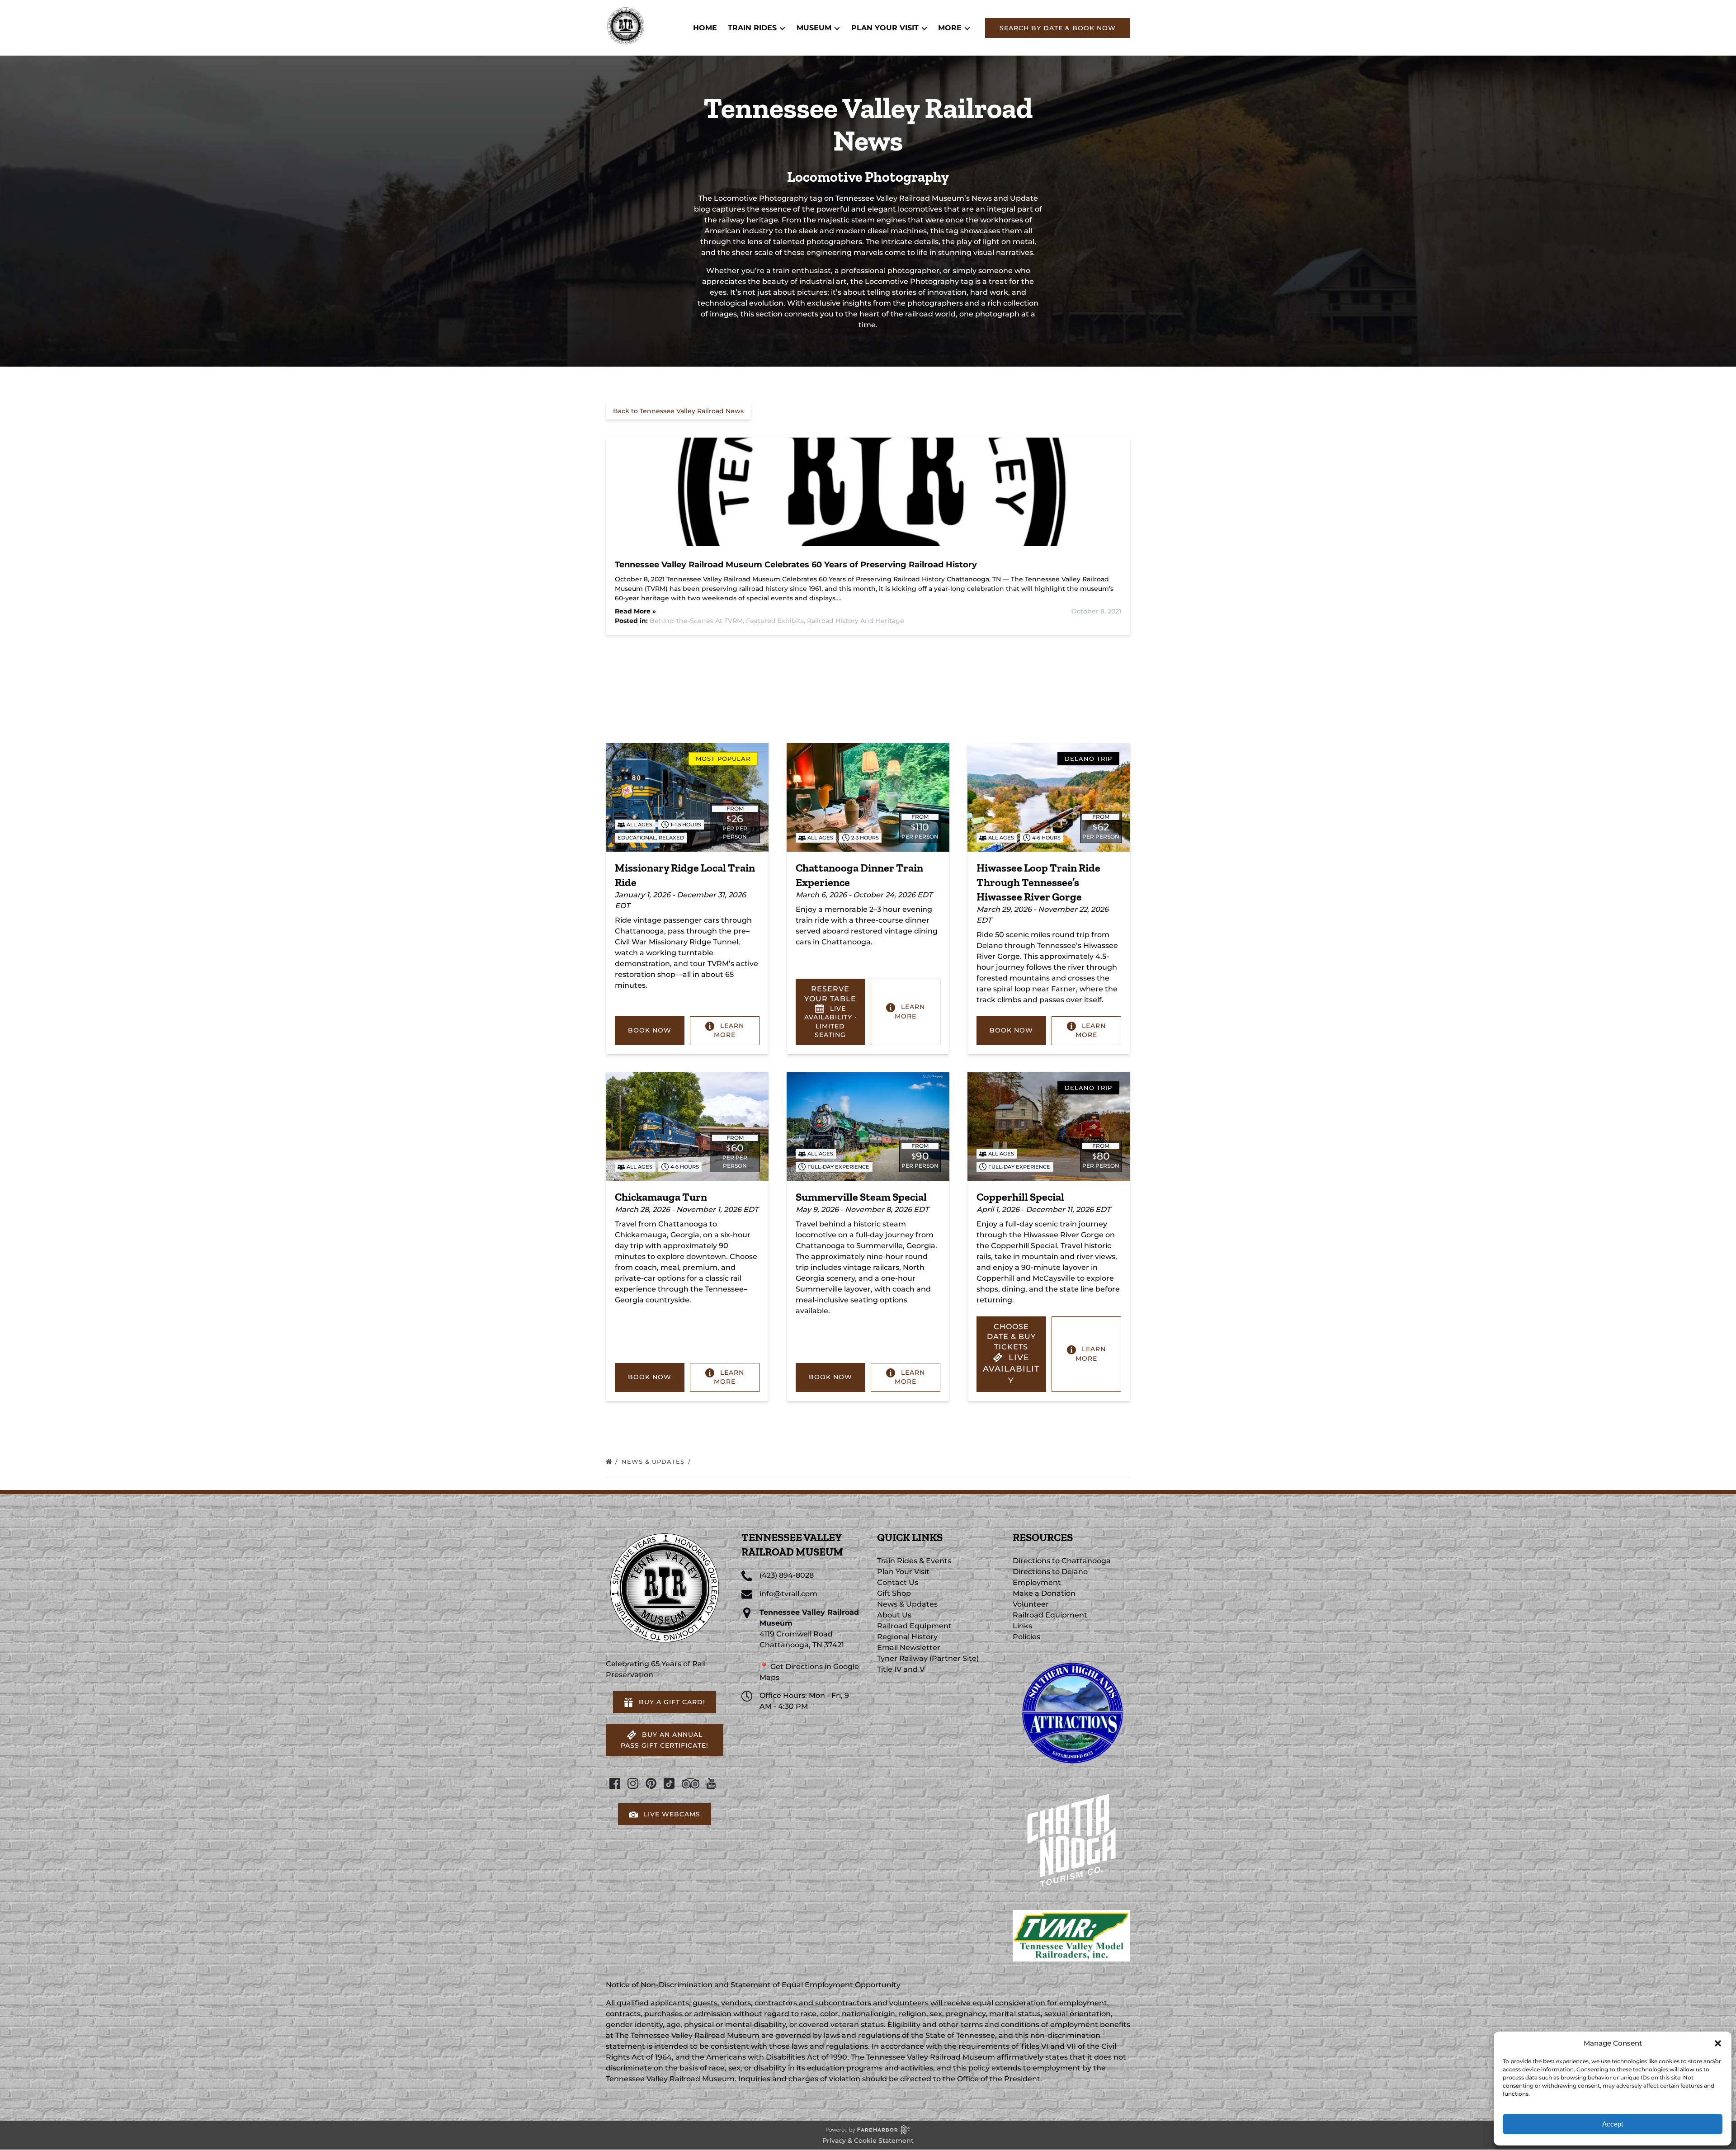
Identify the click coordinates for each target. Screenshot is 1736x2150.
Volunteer (1031, 1604)
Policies (1026, 1637)
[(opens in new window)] (1071, 1658)
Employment (1037, 1582)
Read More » (635, 611)
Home (705, 28)
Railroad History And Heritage (856, 621)
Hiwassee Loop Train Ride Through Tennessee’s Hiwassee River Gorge (1038, 882)
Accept (1613, 2124)
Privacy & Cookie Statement (868, 2141)
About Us (894, 1615)
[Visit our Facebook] (615, 1783)
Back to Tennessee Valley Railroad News (678, 411)
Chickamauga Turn (661, 1197)
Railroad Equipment (914, 1626)
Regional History (907, 1637)
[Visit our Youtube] (711, 1783)
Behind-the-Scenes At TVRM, (698, 621)
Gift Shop (894, 1593)
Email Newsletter (909, 1648)
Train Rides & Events (914, 1561)
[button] (1718, 2043)
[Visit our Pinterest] (651, 1783)
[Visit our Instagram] (633, 1783)
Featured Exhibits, (776, 621)
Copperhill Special (1020, 1197)
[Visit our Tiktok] (669, 1783)
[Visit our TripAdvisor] (691, 1783)
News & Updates (654, 1462)
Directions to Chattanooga (1062, 1561)
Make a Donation (1044, 1593)
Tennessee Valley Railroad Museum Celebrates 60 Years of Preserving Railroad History (796, 565)
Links (1022, 1626)
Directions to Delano (1050, 1572)
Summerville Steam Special (861, 1197)
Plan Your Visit (903, 1572)
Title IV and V (901, 1669)
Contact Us (898, 1582)
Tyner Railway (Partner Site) (928, 1658)
